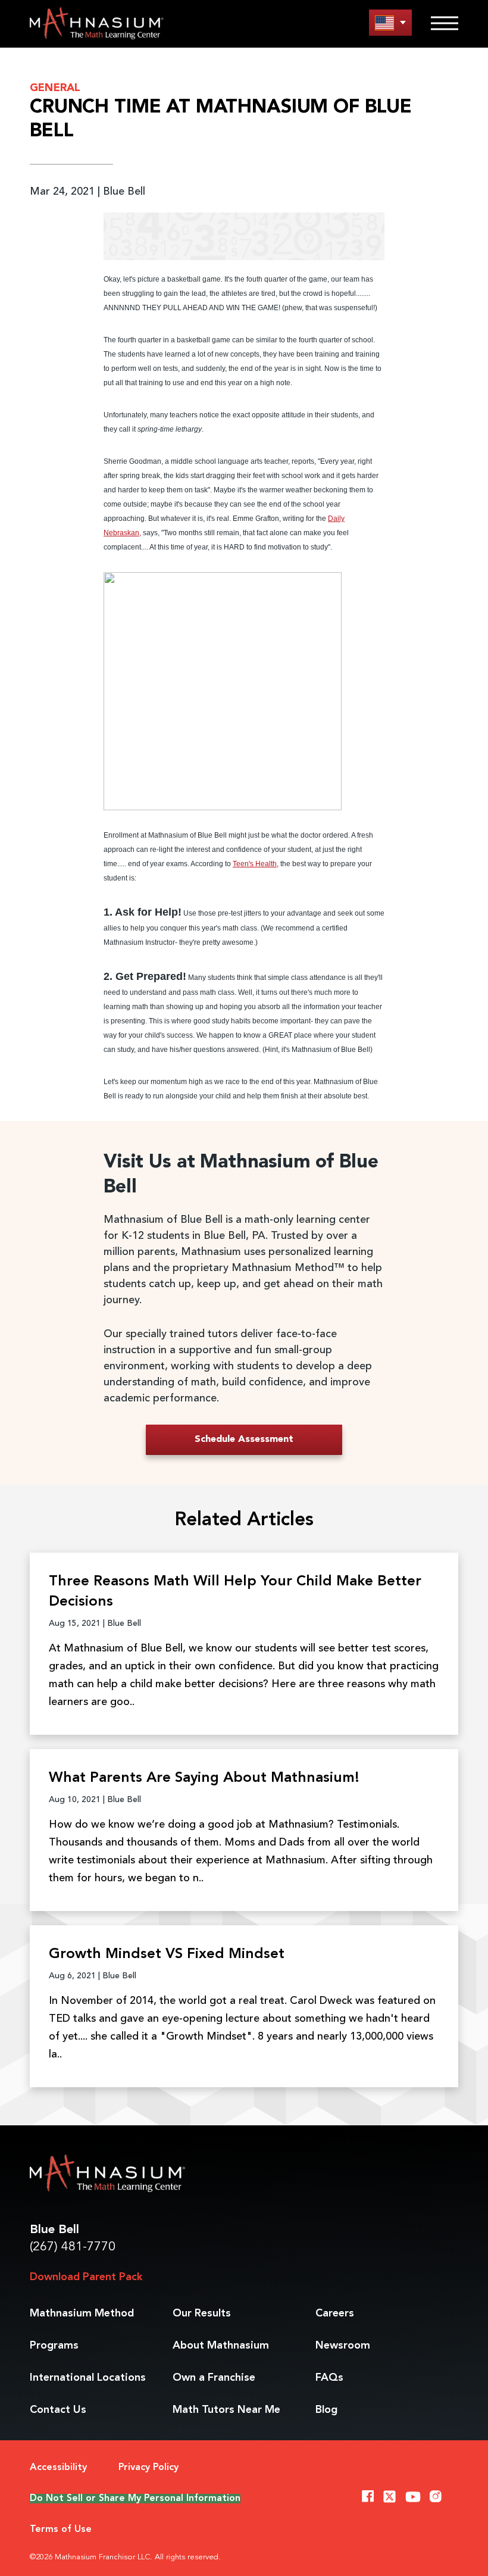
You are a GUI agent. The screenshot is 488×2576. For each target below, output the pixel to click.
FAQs (329, 2378)
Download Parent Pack (86, 2277)
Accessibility (58, 2468)
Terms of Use (61, 2530)
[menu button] (390, 22)
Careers (335, 2313)
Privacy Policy (148, 2468)
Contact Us (58, 2410)
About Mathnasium (221, 2346)
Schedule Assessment (244, 1440)
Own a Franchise (214, 2378)
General (55, 88)
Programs (54, 2346)
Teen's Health (255, 864)
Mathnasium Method (82, 2313)
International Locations (88, 2378)
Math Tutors (226, 2410)
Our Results (202, 2313)
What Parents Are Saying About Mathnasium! (204, 1778)
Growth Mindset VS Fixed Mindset (167, 1954)
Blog (326, 2410)
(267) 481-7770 (73, 2247)
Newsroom (343, 2346)
